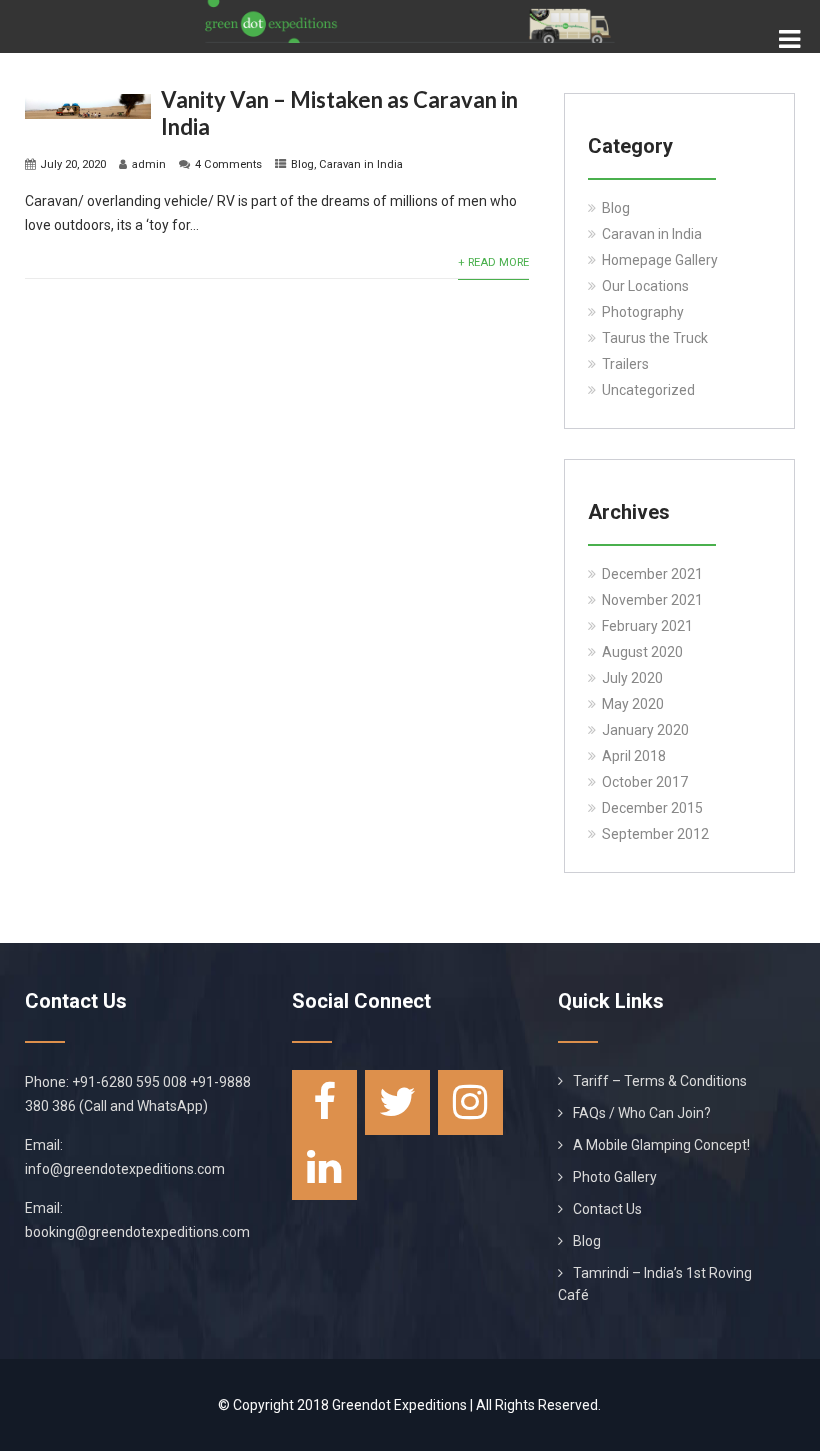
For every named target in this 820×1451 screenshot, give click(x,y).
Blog (302, 164)
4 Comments (228, 164)
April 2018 (634, 756)
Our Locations (645, 286)
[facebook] (324, 1102)
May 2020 (633, 704)
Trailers (625, 364)
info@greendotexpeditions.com (125, 1169)
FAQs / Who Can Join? (642, 1113)
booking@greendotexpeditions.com (137, 1232)
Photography (643, 312)
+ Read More (493, 262)
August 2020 (642, 652)
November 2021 (652, 600)
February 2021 (647, 626)
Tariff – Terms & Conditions (660, 1081)
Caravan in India (361, 164)
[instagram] (470, 1102)
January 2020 (645, 730)
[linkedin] (324, 1167)
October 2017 (645, 782)
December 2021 (652, 574)
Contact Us (607, 1209)
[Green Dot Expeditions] (410, 8)
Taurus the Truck (655, 338)
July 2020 (632, 678)
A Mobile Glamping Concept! (661, 1145)
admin (149, 164)
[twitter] (397, 1102)
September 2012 (655, 834)
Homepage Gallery (660, 260)
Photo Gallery (615, 1177)
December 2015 (652, 808)
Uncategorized (648, 390)
